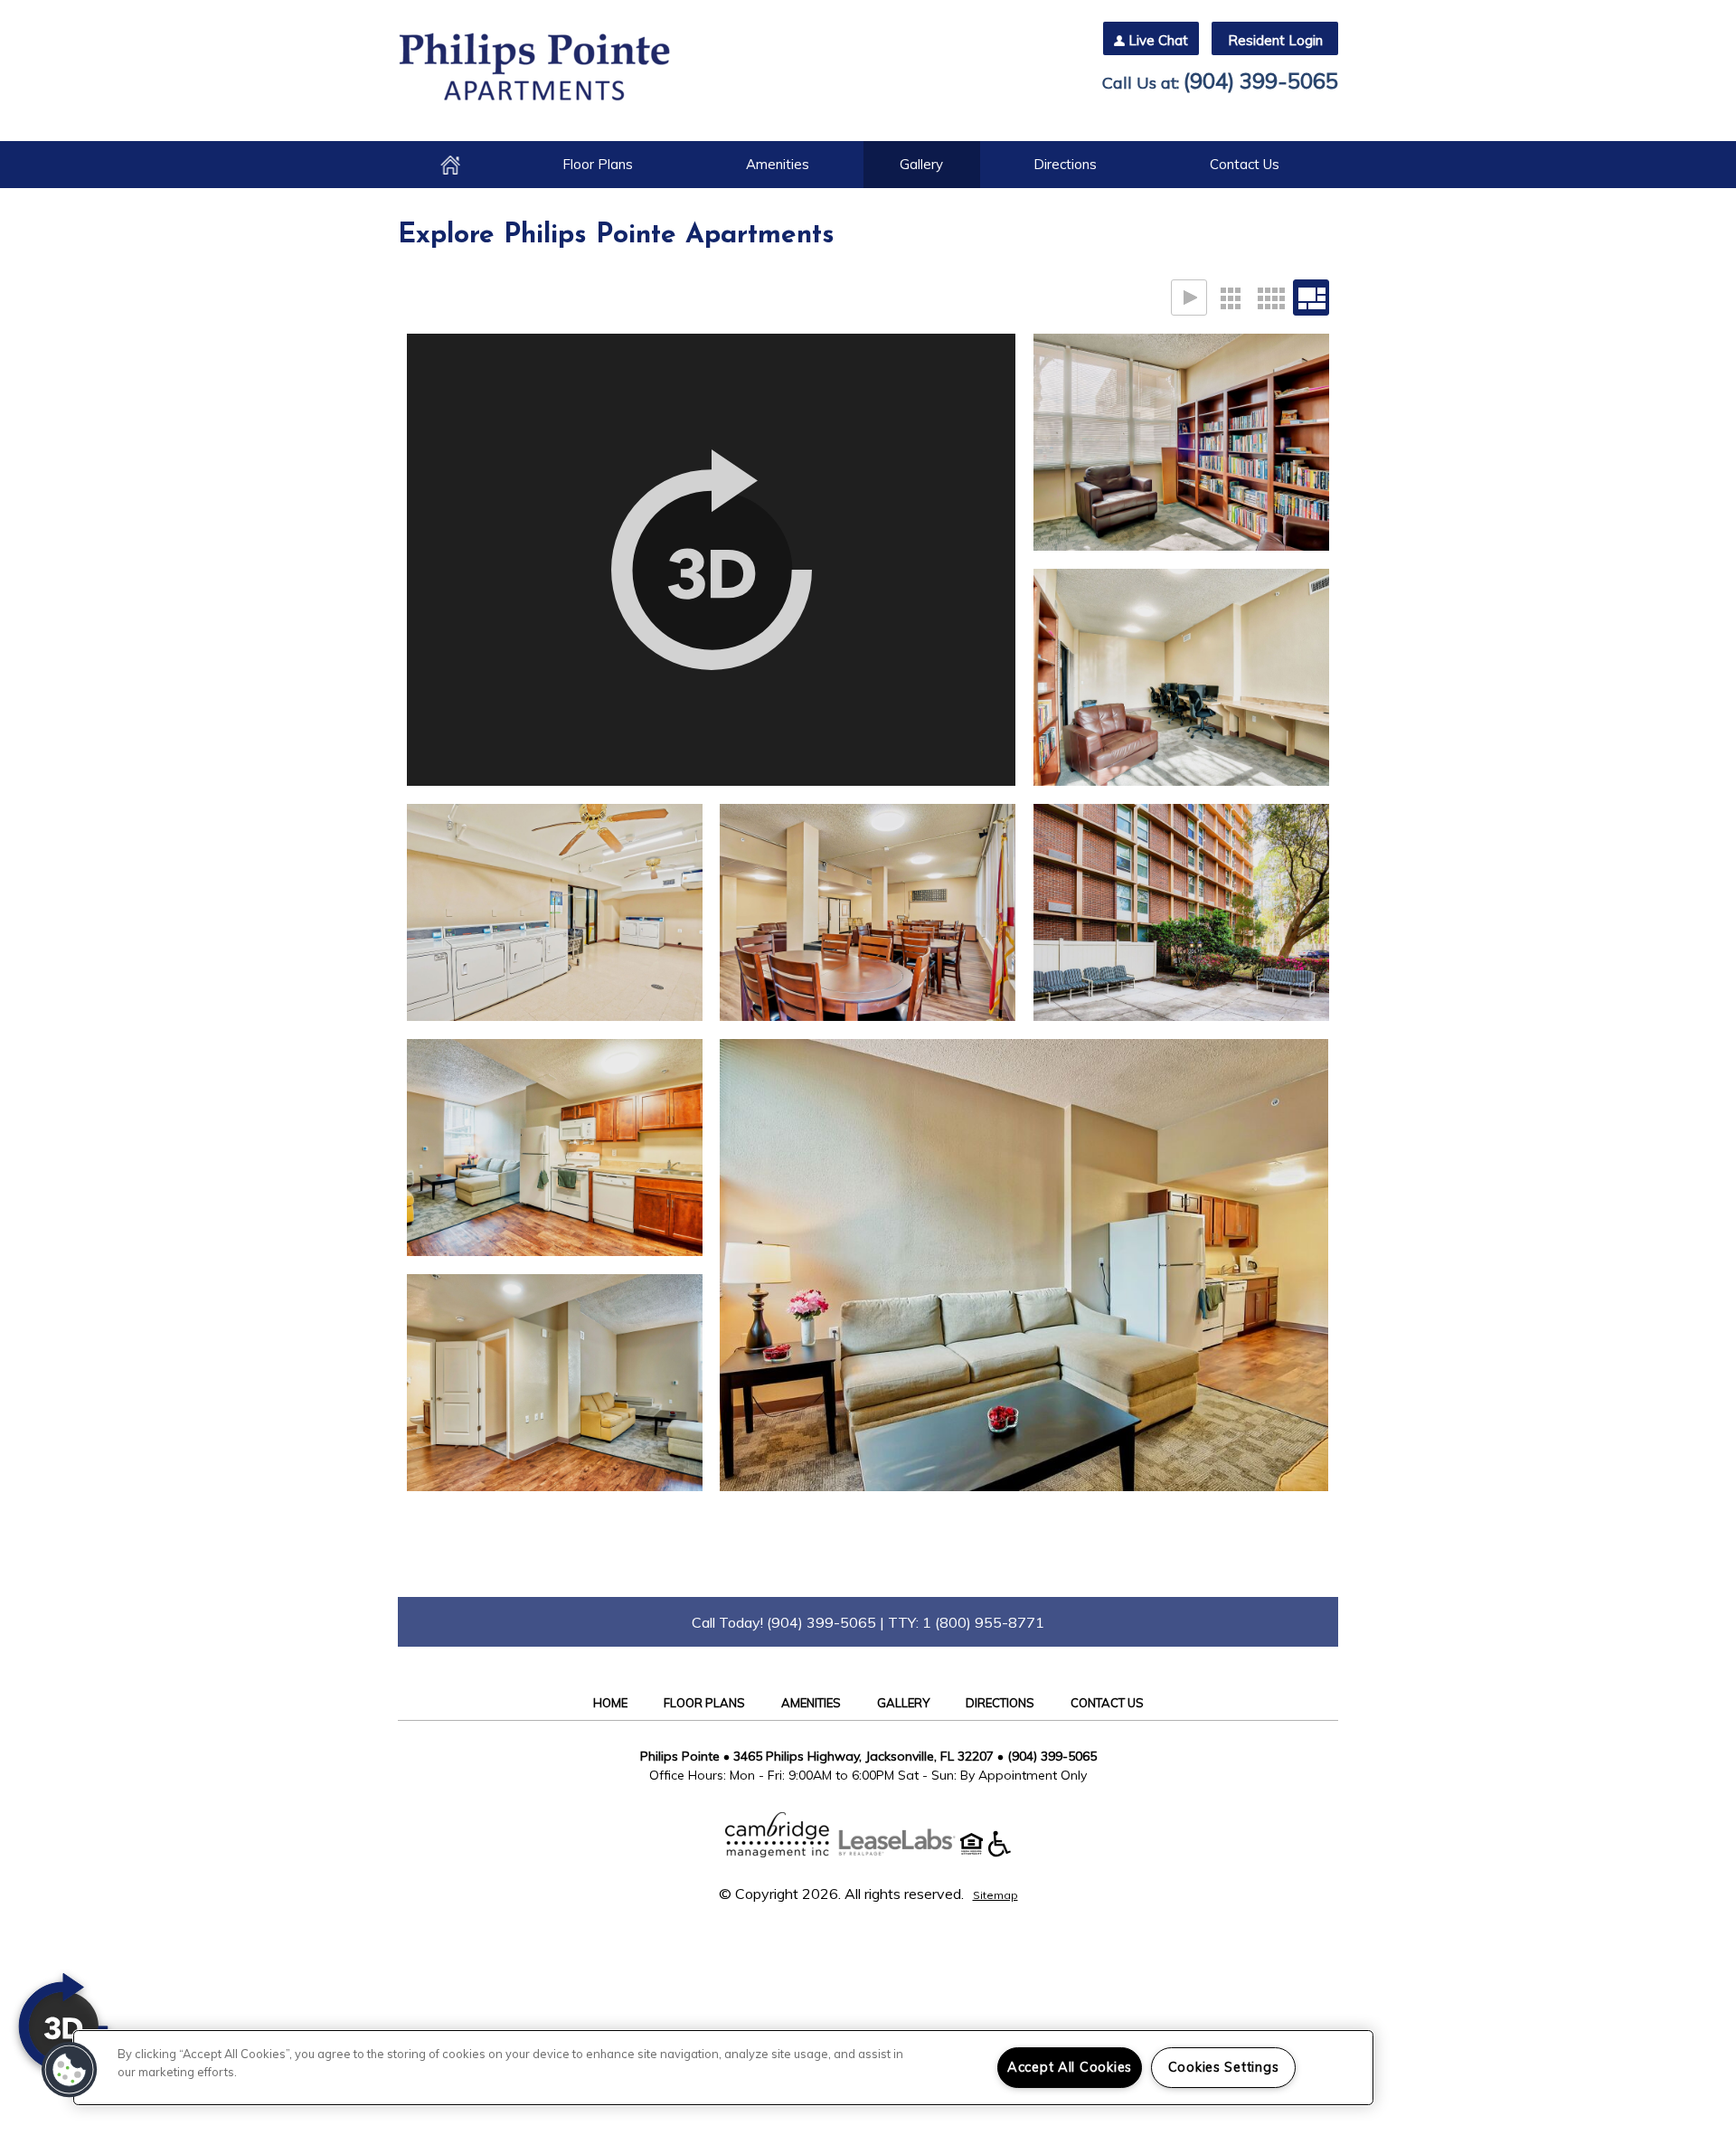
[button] (70, 2070)
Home (450, 165)
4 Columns (1270, 298)
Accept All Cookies (1070, 2067)
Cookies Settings (1224, 2067)
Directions (1065, 164)
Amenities (778, 164)
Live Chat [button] (1158, 40)
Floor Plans (598, 164)
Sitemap (995, 1895)
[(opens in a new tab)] (906, 1852)
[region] (723, 2068)
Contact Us (1245, 164)
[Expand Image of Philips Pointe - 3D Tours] (711, 560)
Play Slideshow (1189, 298)
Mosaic (1311, 298)
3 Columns (1230, 298)
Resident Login (1275, 40)
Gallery (921, 164)
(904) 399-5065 (1261, 80)
